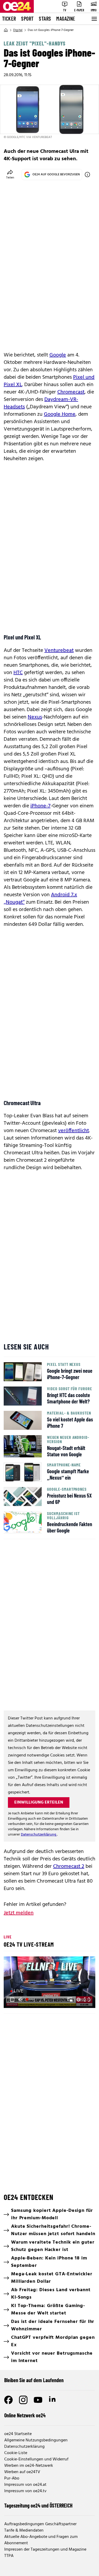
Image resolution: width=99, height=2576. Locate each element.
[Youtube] (38, 2400)
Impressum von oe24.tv (25, 2491)
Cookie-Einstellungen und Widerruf (36, 2459)
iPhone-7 (40, 806)
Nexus (35, 717)
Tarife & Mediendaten (24, 2531)
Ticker (9, 19)
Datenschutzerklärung (39, 1835)
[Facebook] (8, 2400)
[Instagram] (23, 2400)
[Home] (6, 30)
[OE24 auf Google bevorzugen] (87, 175)
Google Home (60, 414)
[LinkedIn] (53, 2400)
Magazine (66, 19)
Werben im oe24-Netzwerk (29, 2466)
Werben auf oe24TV (22, 2472)
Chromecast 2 (69, 1866)
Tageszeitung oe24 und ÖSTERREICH (38, 2505)
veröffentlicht (74, 1131)
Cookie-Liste (16, 2453)
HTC (18, 673)
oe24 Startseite (18, 2434)
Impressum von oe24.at (25, 2485)
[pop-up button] (78, 2000)
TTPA (9, 2556)
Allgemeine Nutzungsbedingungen (36, 2440)
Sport (27, 19)
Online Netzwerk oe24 (25, 2415)
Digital (18, 30)
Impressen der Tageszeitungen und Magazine (45, 2550)
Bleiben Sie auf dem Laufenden (34, 2380)
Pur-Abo (12, 2478)
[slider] (31, 2000)
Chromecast (71, 392)
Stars (45, 19)
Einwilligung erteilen (39, 1802)
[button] (12, 2000)
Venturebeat (59, 651)
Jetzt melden (19, 1913)
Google (58, 355)
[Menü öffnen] (94, 19)
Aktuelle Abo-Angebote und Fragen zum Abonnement (41, 2540)
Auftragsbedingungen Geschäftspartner (40, 2524)
